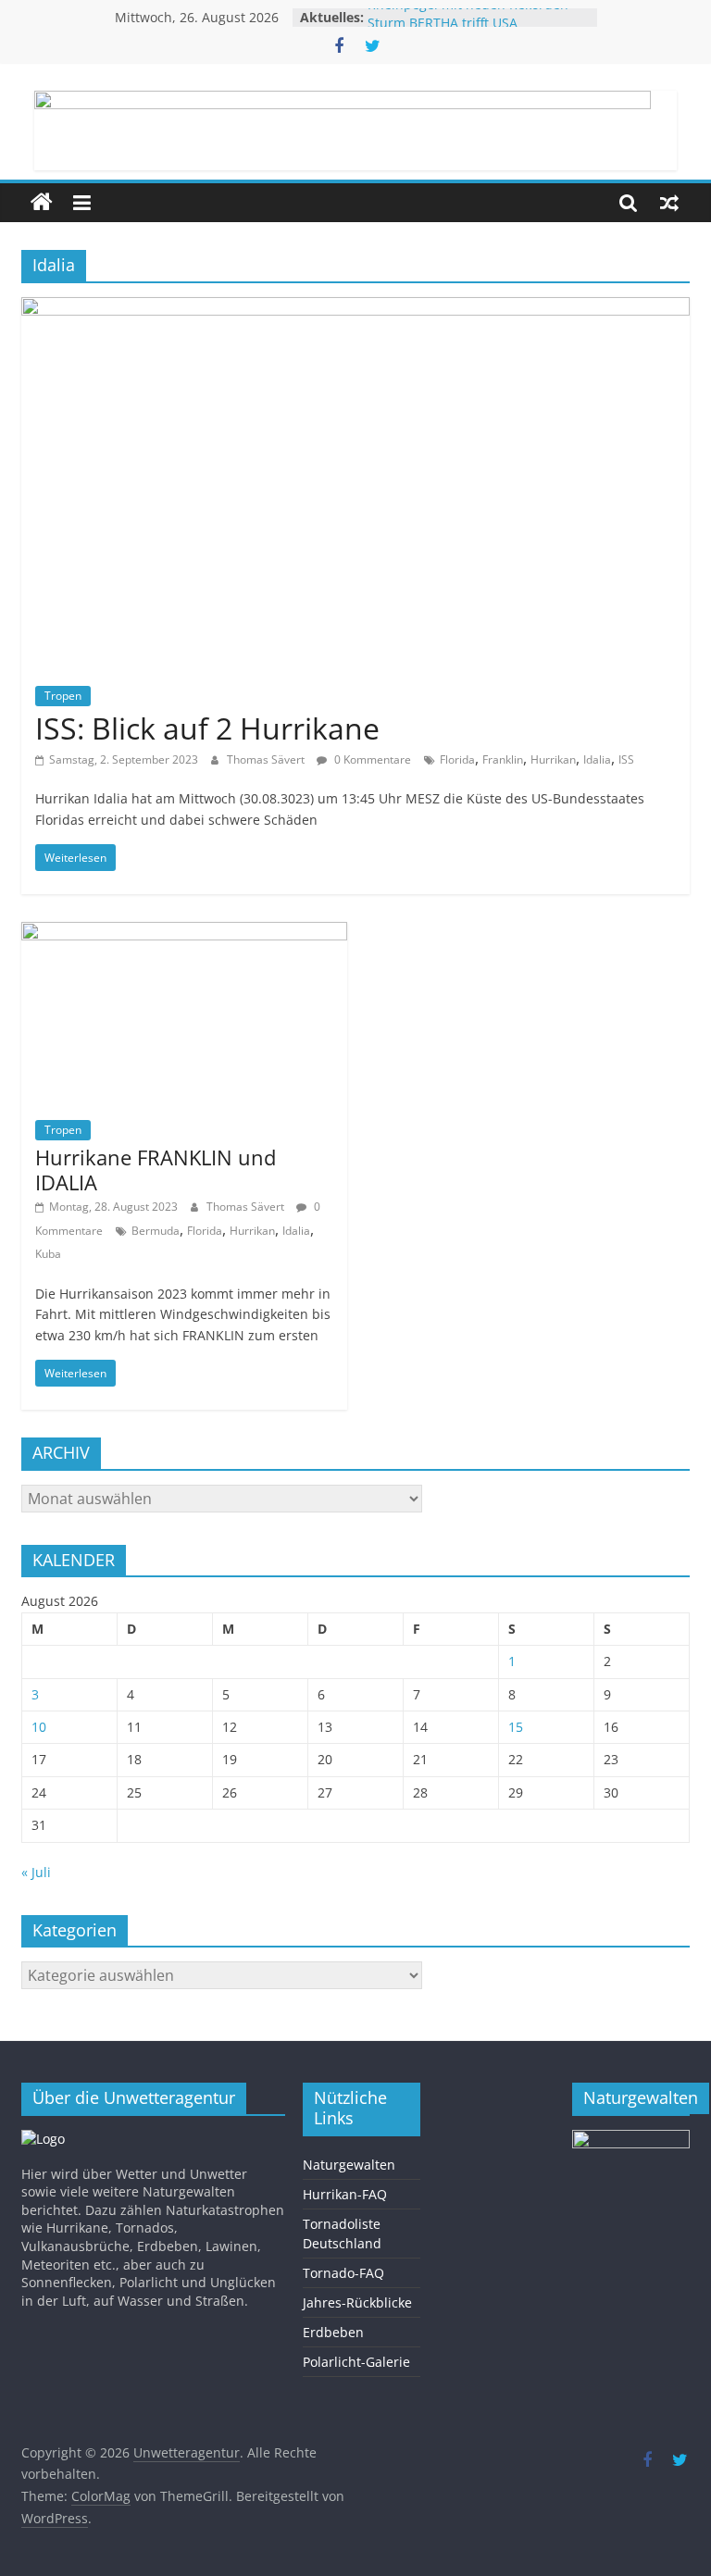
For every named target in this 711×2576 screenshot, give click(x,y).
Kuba (48, 1254)
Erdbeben (333, 2332)
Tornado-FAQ (343, 2273)
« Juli (36, 1872)
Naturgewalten (349, 2165)
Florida (457, 759)
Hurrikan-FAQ (345, 2194)
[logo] (43, 2139)
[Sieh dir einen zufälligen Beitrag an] (669, 203)
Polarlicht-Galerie (356, 2362)
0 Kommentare (371, 759)
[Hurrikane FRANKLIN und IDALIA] (184, 933)
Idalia (597, 759)
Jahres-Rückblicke (357, 2302)
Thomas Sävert (267, 759)
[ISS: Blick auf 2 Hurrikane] (355, 308)
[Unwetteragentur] (42, 203)
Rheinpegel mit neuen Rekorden (468, 15)
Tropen (63, 696)
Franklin (503, 759)
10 (39, 1727)
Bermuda (156, 1231)
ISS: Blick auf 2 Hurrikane (207, 728)
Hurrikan (553, 759)
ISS (626, 759)
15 (516, 1727)
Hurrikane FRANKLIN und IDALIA (156, 1169)
